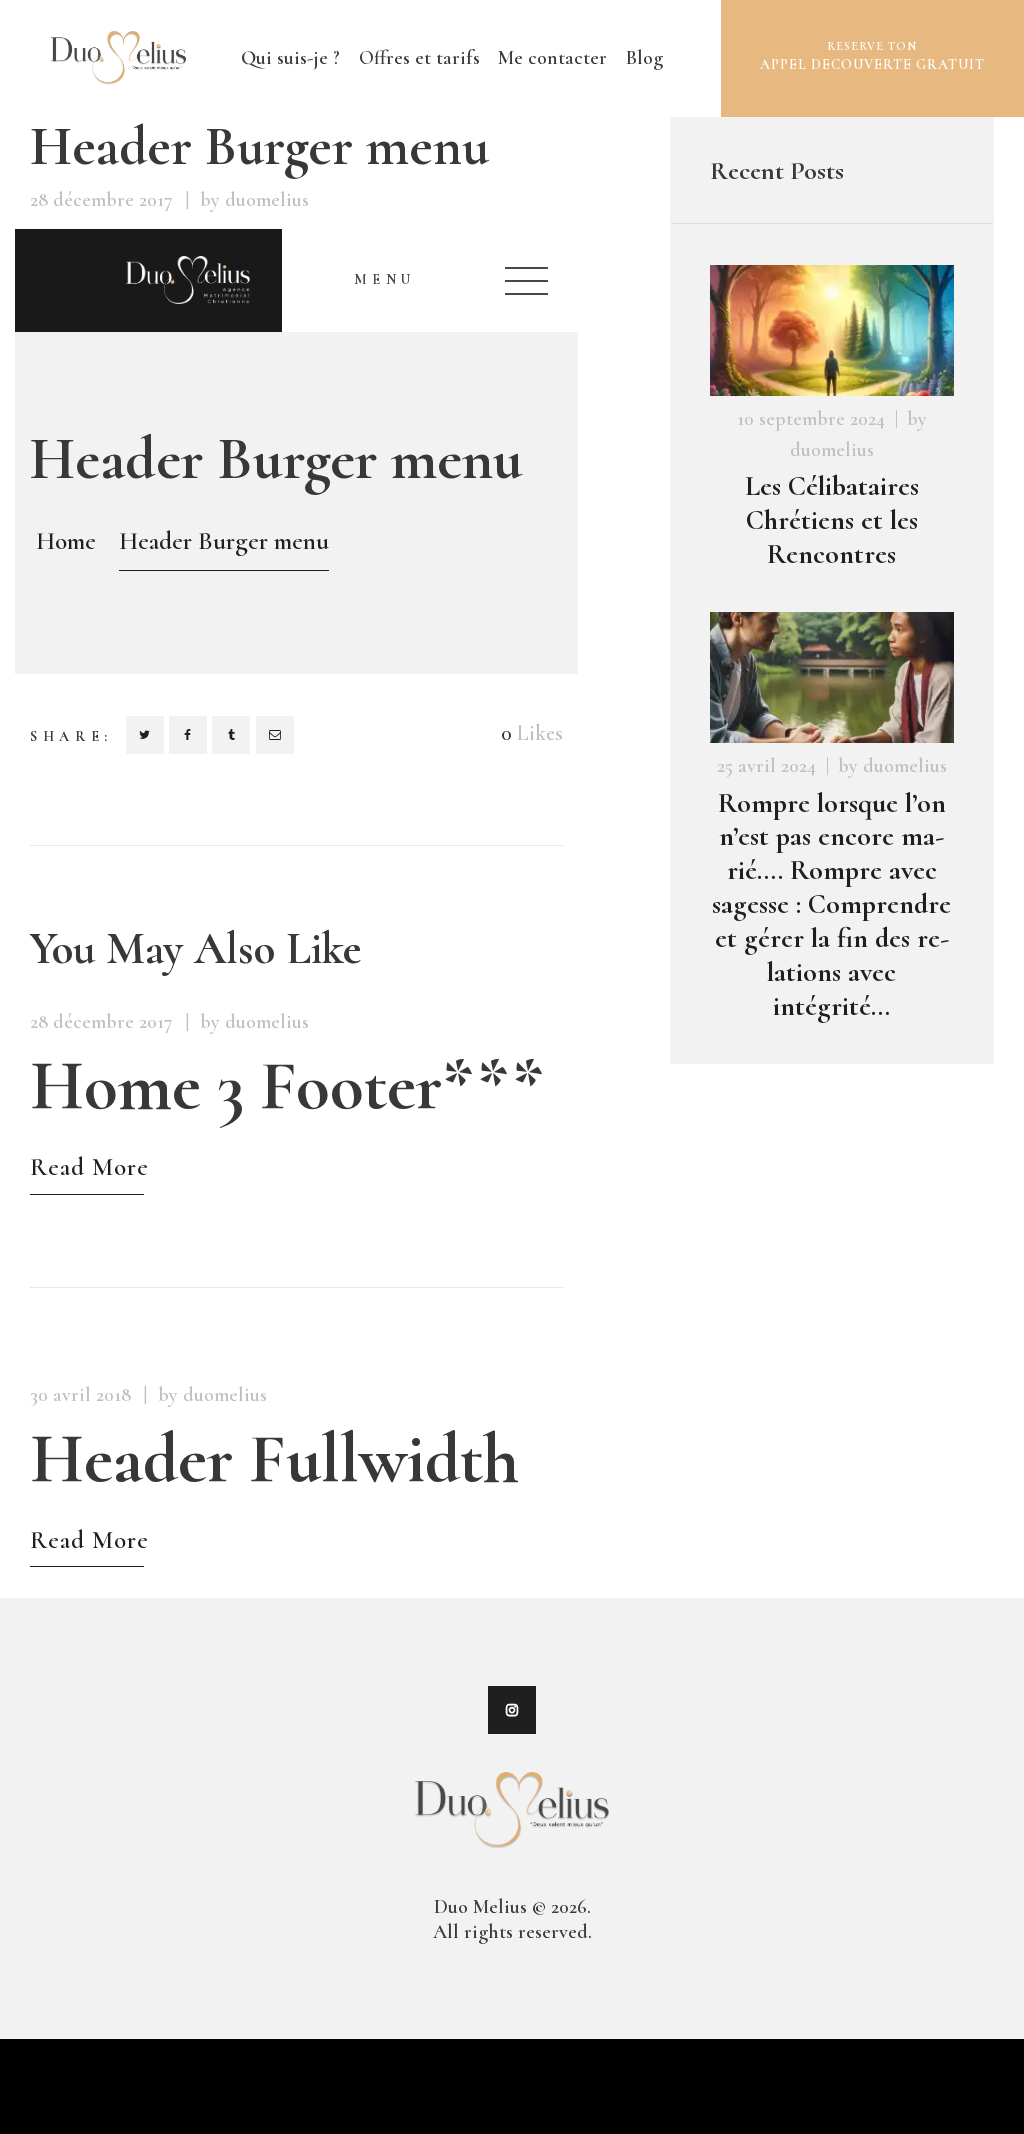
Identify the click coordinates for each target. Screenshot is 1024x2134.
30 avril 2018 (80, 1395)
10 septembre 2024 (811, 419)
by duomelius (254, 200)
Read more (89, 1169)
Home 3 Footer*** (286, 1086)
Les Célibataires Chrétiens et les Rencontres (832, 520)
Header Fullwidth (274, 1459)
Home (66, 541)
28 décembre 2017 (101, 200)
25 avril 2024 (766, 766)
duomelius (832, 450)
